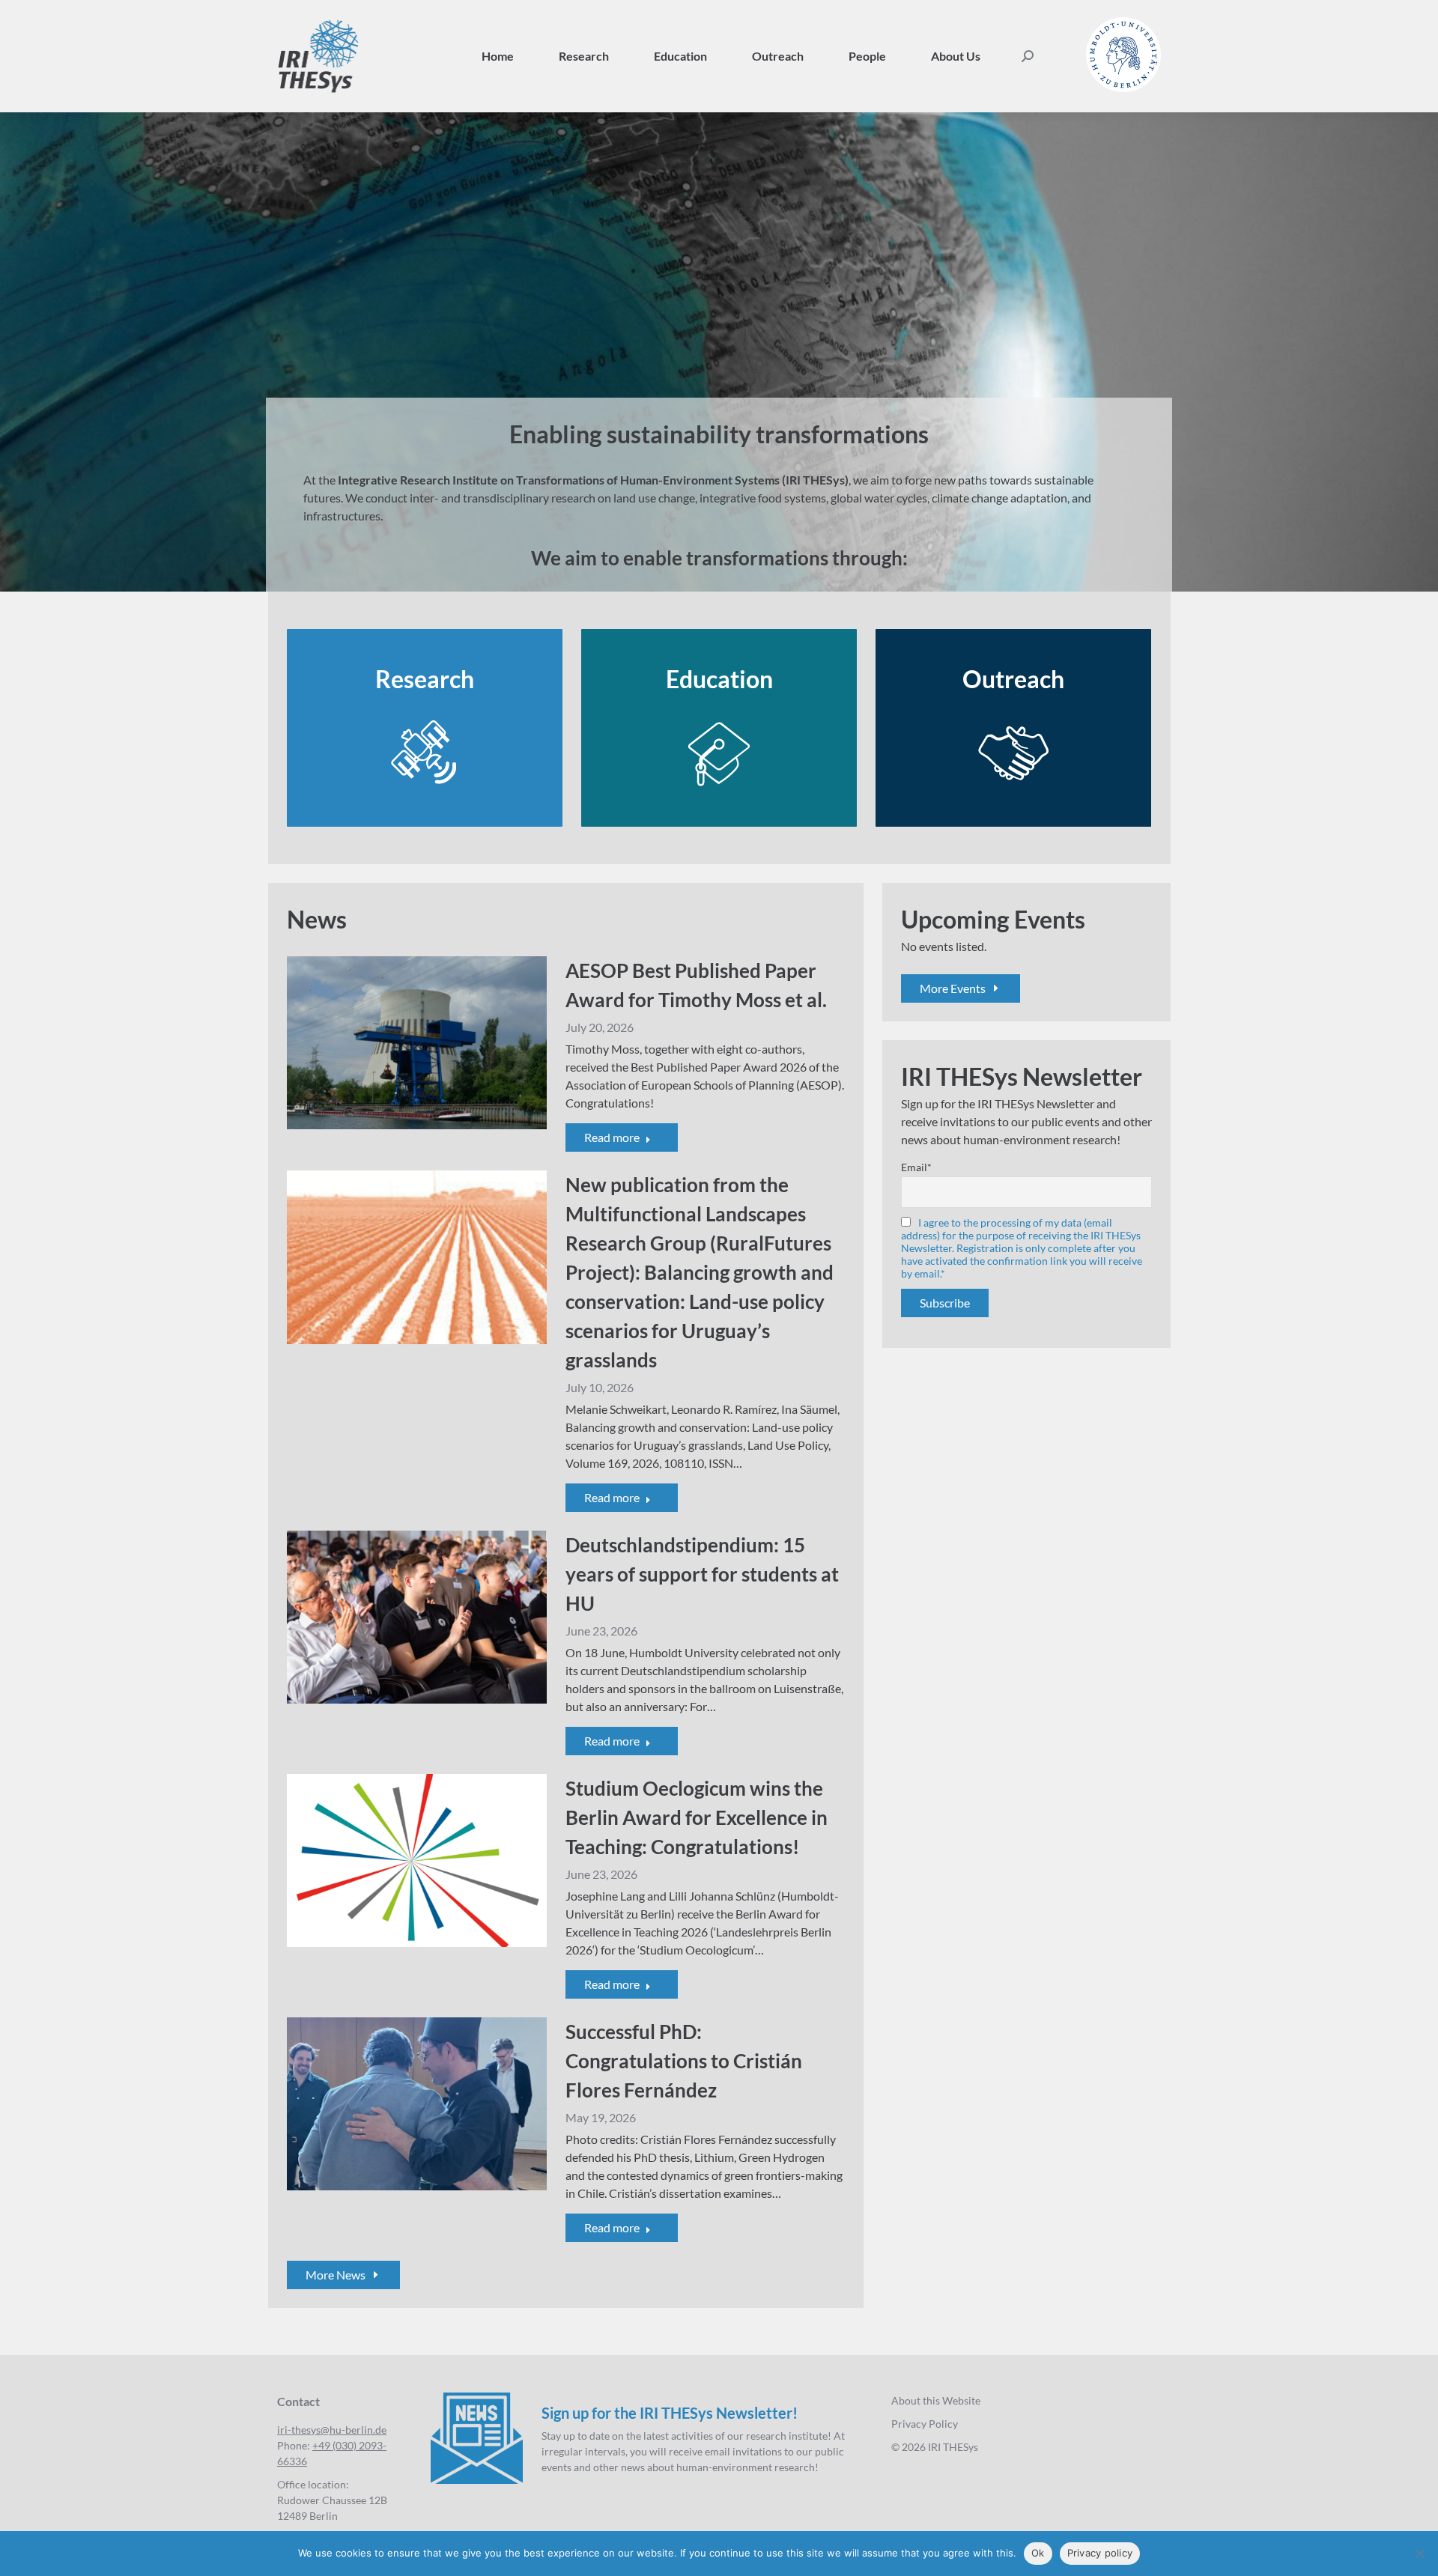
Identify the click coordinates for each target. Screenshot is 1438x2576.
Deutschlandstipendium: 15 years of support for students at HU (702, 1574)
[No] (1419, 2554)
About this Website (936, 2400)
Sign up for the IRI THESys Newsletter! (670, 2413)
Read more (612, 1137)
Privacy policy (1100, 2553)
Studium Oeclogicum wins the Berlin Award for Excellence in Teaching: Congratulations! (697, 1817)
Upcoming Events (993, 919)
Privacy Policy (925, 2424)
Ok (1038, 2553)
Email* (916, 1167)
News (317, 919)
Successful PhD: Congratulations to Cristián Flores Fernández (684, 2061)
